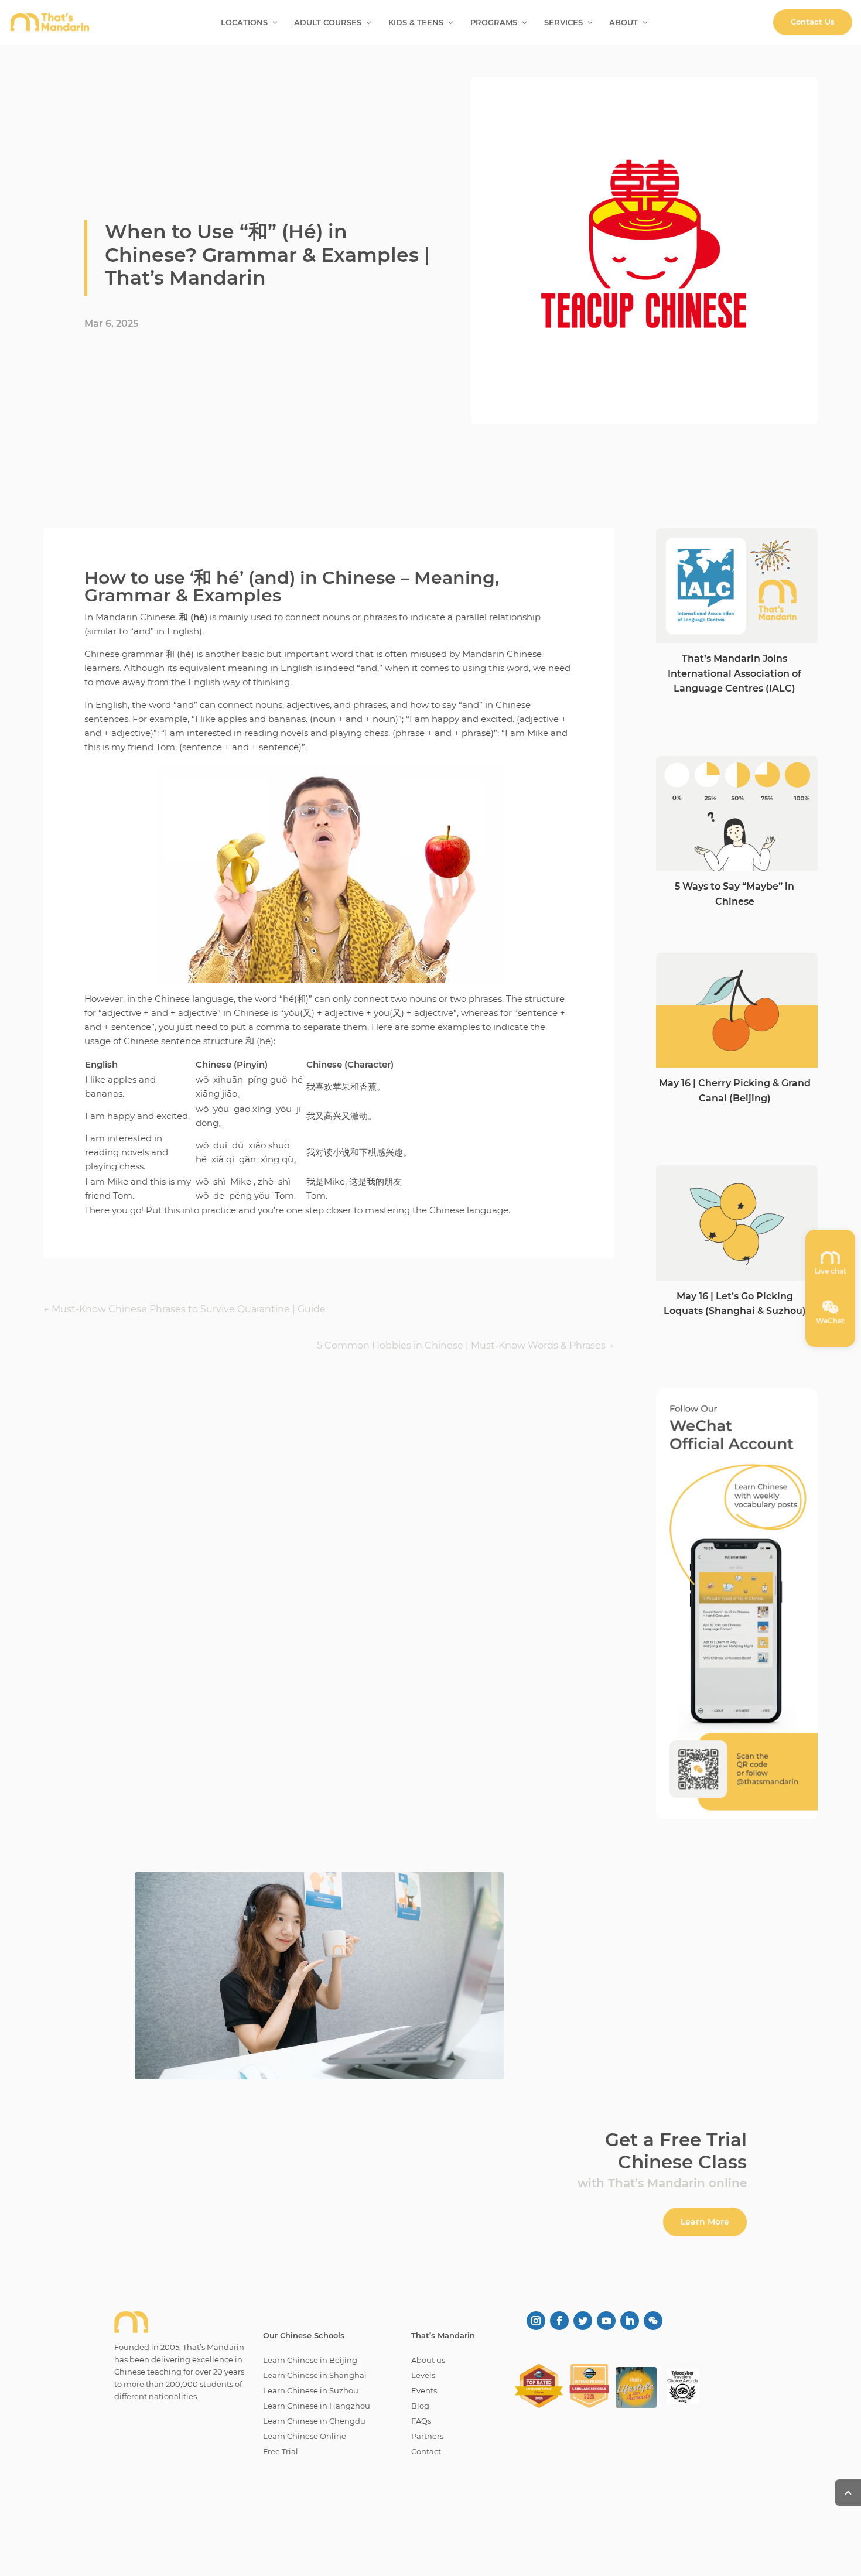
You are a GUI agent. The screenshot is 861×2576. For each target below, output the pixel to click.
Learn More (705, 2222)
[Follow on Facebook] (559, 2321)
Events (424, 2390)
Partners (427, 2436)
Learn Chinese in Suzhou (311, 2390)
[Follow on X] (583, 2321)
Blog (420, 2406)
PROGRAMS (494, 23)
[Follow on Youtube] (606, 2321)
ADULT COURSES (328, 23)
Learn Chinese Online (305, 2436)
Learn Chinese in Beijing (310, 2360)
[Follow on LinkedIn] (630, 2321)
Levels (423, 2375)
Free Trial (281, 2451)
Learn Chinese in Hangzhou (317, 2406)
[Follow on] (653, 2321)
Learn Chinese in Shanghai (315, 2375)
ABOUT (623, 23)
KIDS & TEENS (416, 23)
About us (428, 2360)
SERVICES (563, 23)
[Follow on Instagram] (536, 2321)
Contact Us (813, 22)
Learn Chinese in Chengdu (314, 2421)
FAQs (421, 2421)
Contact (426, 2451)
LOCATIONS (244, 23)
